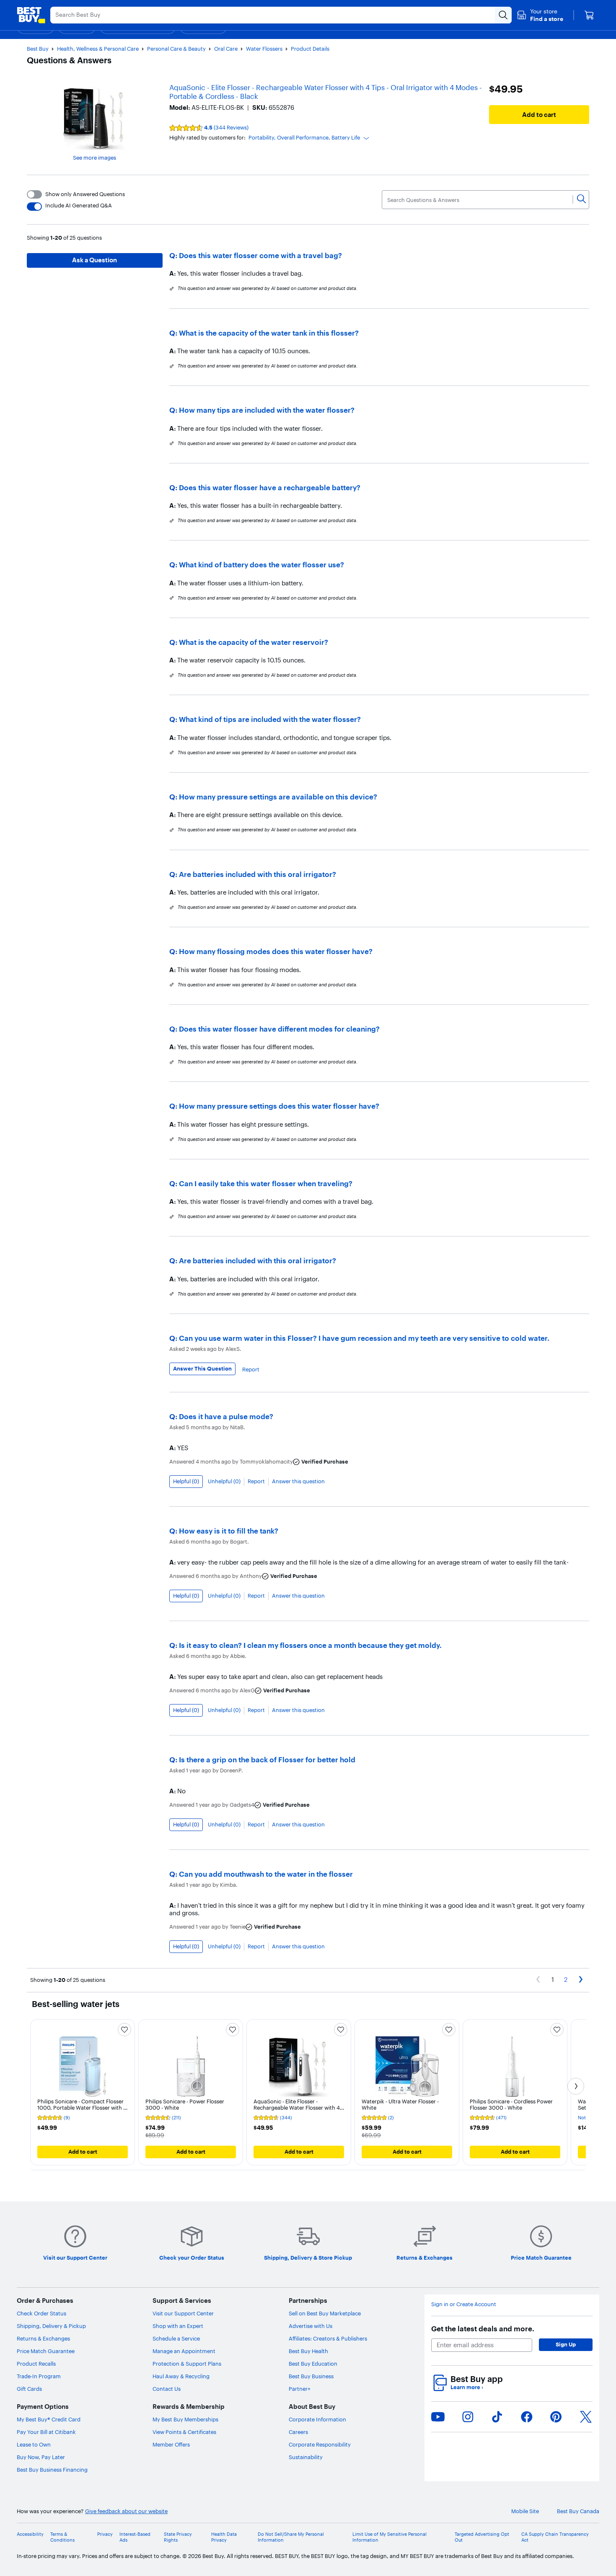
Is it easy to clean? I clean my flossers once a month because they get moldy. (310, 1645)
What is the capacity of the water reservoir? (254, 642)
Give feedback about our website (126, 2511)
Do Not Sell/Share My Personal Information (291, 2537)
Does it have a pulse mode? (226, 1416)
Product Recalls (36, 2364)
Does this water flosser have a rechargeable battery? (270, 488)
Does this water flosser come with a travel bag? (260, 255)
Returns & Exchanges (43, 2338)
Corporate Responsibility (320, 2444)
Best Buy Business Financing (52, 2470)
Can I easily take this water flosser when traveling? (266, 1183)
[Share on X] (586, 2417)
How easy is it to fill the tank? (229, 1531)
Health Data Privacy (224, 2537)
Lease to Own (34, 2444)
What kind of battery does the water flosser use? (261, 565)
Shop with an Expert (178, 2326)
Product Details (310, 49)
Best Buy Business (311, 2376)
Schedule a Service (176, 2338)
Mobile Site (525, 2511)
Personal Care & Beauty (176, 49)
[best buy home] (31, 15)
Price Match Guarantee (46, 2351)
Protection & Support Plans (187, 2364)
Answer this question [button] (298, 1481)
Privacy (105, 2534)
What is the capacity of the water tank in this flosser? (269, 333)
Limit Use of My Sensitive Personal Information (390, 2537)
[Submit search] (503, 15)
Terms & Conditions (62, 2537)
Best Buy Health (308, 2351)
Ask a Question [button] (94, 260)
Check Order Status (41, 2313)
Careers (298, 2432)
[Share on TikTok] (497, 2417)
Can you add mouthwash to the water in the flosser (266, 1874)
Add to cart (539, 115)
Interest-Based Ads (135, 2537)
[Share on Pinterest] (556, 2417)
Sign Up (566, 2344)
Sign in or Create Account (464, 2304)
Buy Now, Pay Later (41, 2457)
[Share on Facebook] (527, 2417)
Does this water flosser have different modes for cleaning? (279, 1029)
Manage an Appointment (184, 2351)
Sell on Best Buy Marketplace (325, 2313)
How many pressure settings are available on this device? (278, 797)
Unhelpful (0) (224, 1481)
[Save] (124, 2030)
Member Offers (171, 2444)
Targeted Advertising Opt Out (482, 2537)
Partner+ (300, 2389)
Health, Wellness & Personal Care (98, 49)
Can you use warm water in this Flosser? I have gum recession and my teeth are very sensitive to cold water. (364, 1338)
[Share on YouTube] (438, 2417)
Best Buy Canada (578, 2511)
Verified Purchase (325, 1462)
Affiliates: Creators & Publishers (328, 2338)
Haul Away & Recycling (181, 2376)
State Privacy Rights (178, 2537)
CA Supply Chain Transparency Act (555, 2537)
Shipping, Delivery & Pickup (51, 2326)
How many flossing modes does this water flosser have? (276, 951)
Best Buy (38, 49)
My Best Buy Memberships (185, 2419)
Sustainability (306, 2457)
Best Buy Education (313, 2364)
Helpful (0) (186, 1481)
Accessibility (30, 2534)
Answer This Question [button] (202, 1368)
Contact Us (167, 2389)
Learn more (467, 2387)
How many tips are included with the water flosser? (267, 410)
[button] (540, 15)
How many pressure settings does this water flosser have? (279, 1106)
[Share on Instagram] (468, 2417)
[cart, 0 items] (589, 15)
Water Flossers (264, 49)
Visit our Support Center (183, 2313)
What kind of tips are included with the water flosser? (270, 719)
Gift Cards (29, 2389)
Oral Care (226, 49)
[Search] (581, 199)
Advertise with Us (311, 2326)
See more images (94, 158)
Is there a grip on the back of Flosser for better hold (267, 1760)
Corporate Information (317, 2419)
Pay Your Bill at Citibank (46, 2432)
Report (251, 1369)
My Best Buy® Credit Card (49, 2419)
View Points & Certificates (184, 2432)
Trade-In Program (39, 2376)
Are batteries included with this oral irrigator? (258, 874)
